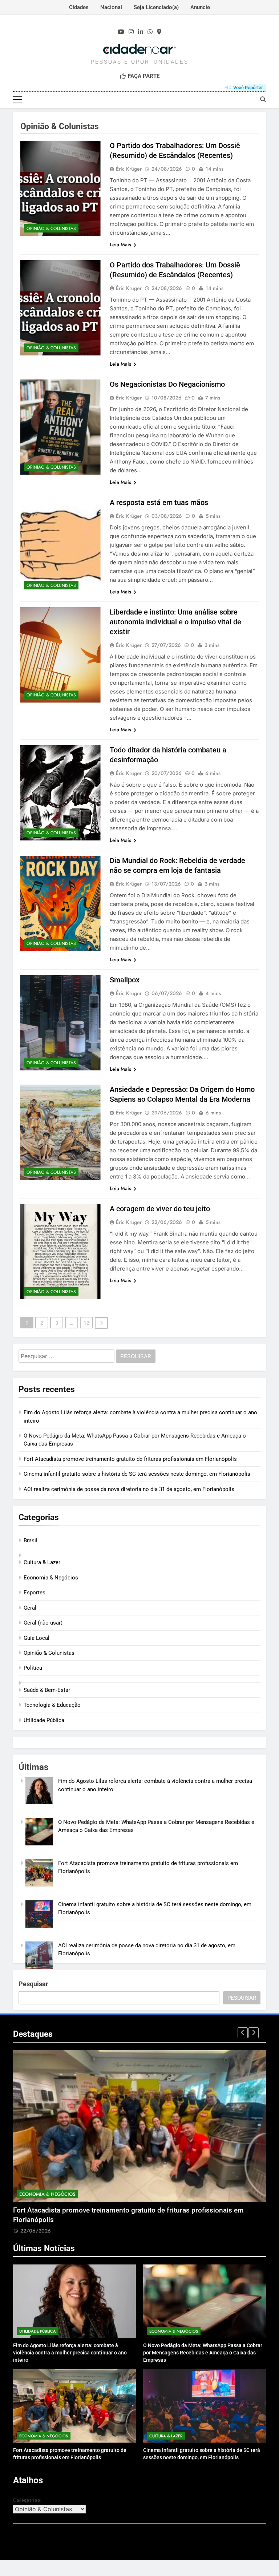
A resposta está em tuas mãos (159, 502)
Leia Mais (120, 245)
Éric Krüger (129, 169)
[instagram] (131, 32)
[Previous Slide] (243, 2033)
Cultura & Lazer (42, 1562)
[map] (159, 32)
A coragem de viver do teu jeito (160, 1209)
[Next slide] (254, 2033)
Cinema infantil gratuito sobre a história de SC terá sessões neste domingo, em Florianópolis (137, 1474)
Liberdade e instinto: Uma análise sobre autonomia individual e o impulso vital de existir (175, 622)
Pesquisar (33, 1984)
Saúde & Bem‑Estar (47, 1690)
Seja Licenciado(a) (156, 7)
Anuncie (200, 7)
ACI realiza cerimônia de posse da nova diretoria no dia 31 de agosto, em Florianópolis (129, 1489)
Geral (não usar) (43, 1623)
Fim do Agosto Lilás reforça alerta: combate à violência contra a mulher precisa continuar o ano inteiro (70, 2353)
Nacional (111, 7)
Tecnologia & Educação (52, 1705)
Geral (30, 1608)
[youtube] (121, 32)
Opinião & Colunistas (51, 228)
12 (86, 1323)
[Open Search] (263, 99)
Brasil (31, 1541)
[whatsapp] (150, 32)
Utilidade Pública (44, 1720)
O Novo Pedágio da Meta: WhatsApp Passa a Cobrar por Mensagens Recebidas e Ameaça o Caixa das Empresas (203, 2353)
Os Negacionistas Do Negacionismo (167, 384)
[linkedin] (141, 32)
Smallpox (125, 980)
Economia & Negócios (51, 1578)
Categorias (27, 2500)
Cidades (79, 7)
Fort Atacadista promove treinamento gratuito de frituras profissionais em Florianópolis (130, 1459)
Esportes (35, 1593)
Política (33, 1668)
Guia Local (37, 1638)
